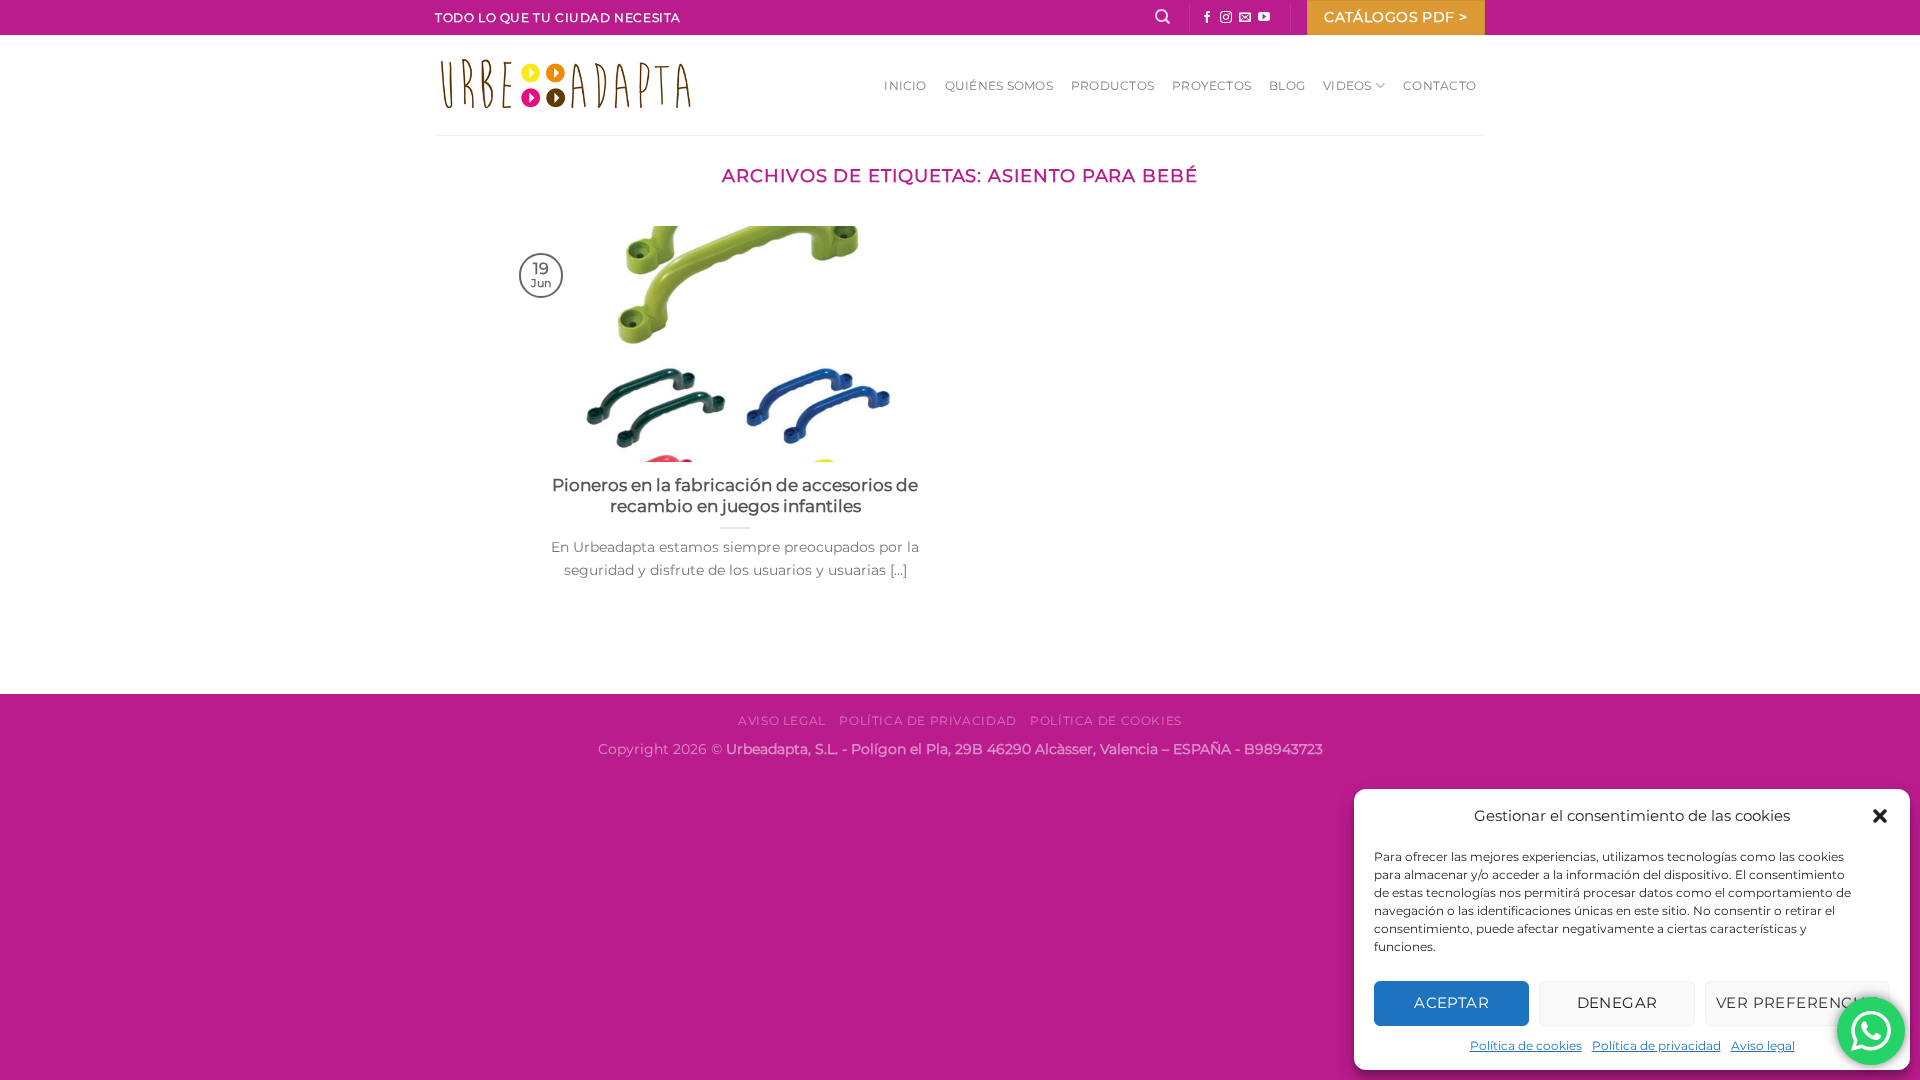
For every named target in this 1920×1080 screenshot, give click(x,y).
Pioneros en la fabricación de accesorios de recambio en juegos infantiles (735, 496)
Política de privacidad (1656, 1045)
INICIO (905, 85)
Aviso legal (1763, 1045)
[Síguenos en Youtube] (1264, 18)
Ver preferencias (1797, 1002)
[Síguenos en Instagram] (1226, 18)
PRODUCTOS (1112, 85)
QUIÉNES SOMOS (999, 85)
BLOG (1287, 85)
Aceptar (1451, 1002)
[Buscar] (1162, 17)
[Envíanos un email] (1245, 18)
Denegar (1617, 1002)
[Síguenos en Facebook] (1207, 18)
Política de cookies (1526, 1045)
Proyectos (1211, 85)
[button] (1880, 816)
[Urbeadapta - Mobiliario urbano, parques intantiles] (565, 84)
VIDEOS (1347, 85)
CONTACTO (1439, 85)
